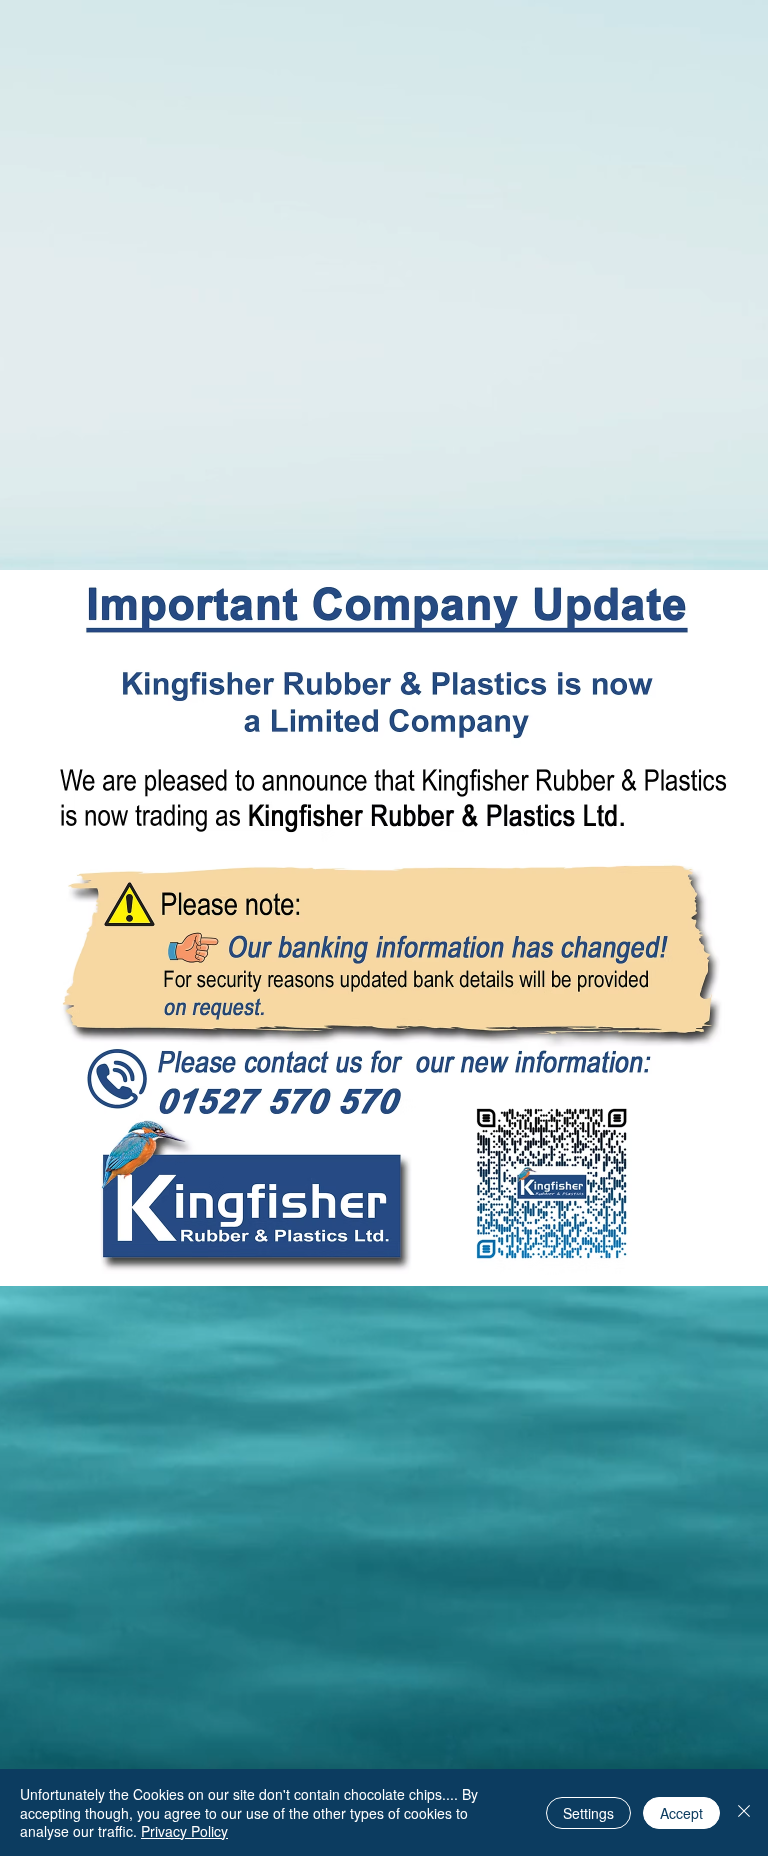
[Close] (744, 1812)
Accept (681, 1813)
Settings (588, 1813)
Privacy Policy (184, 1831)
